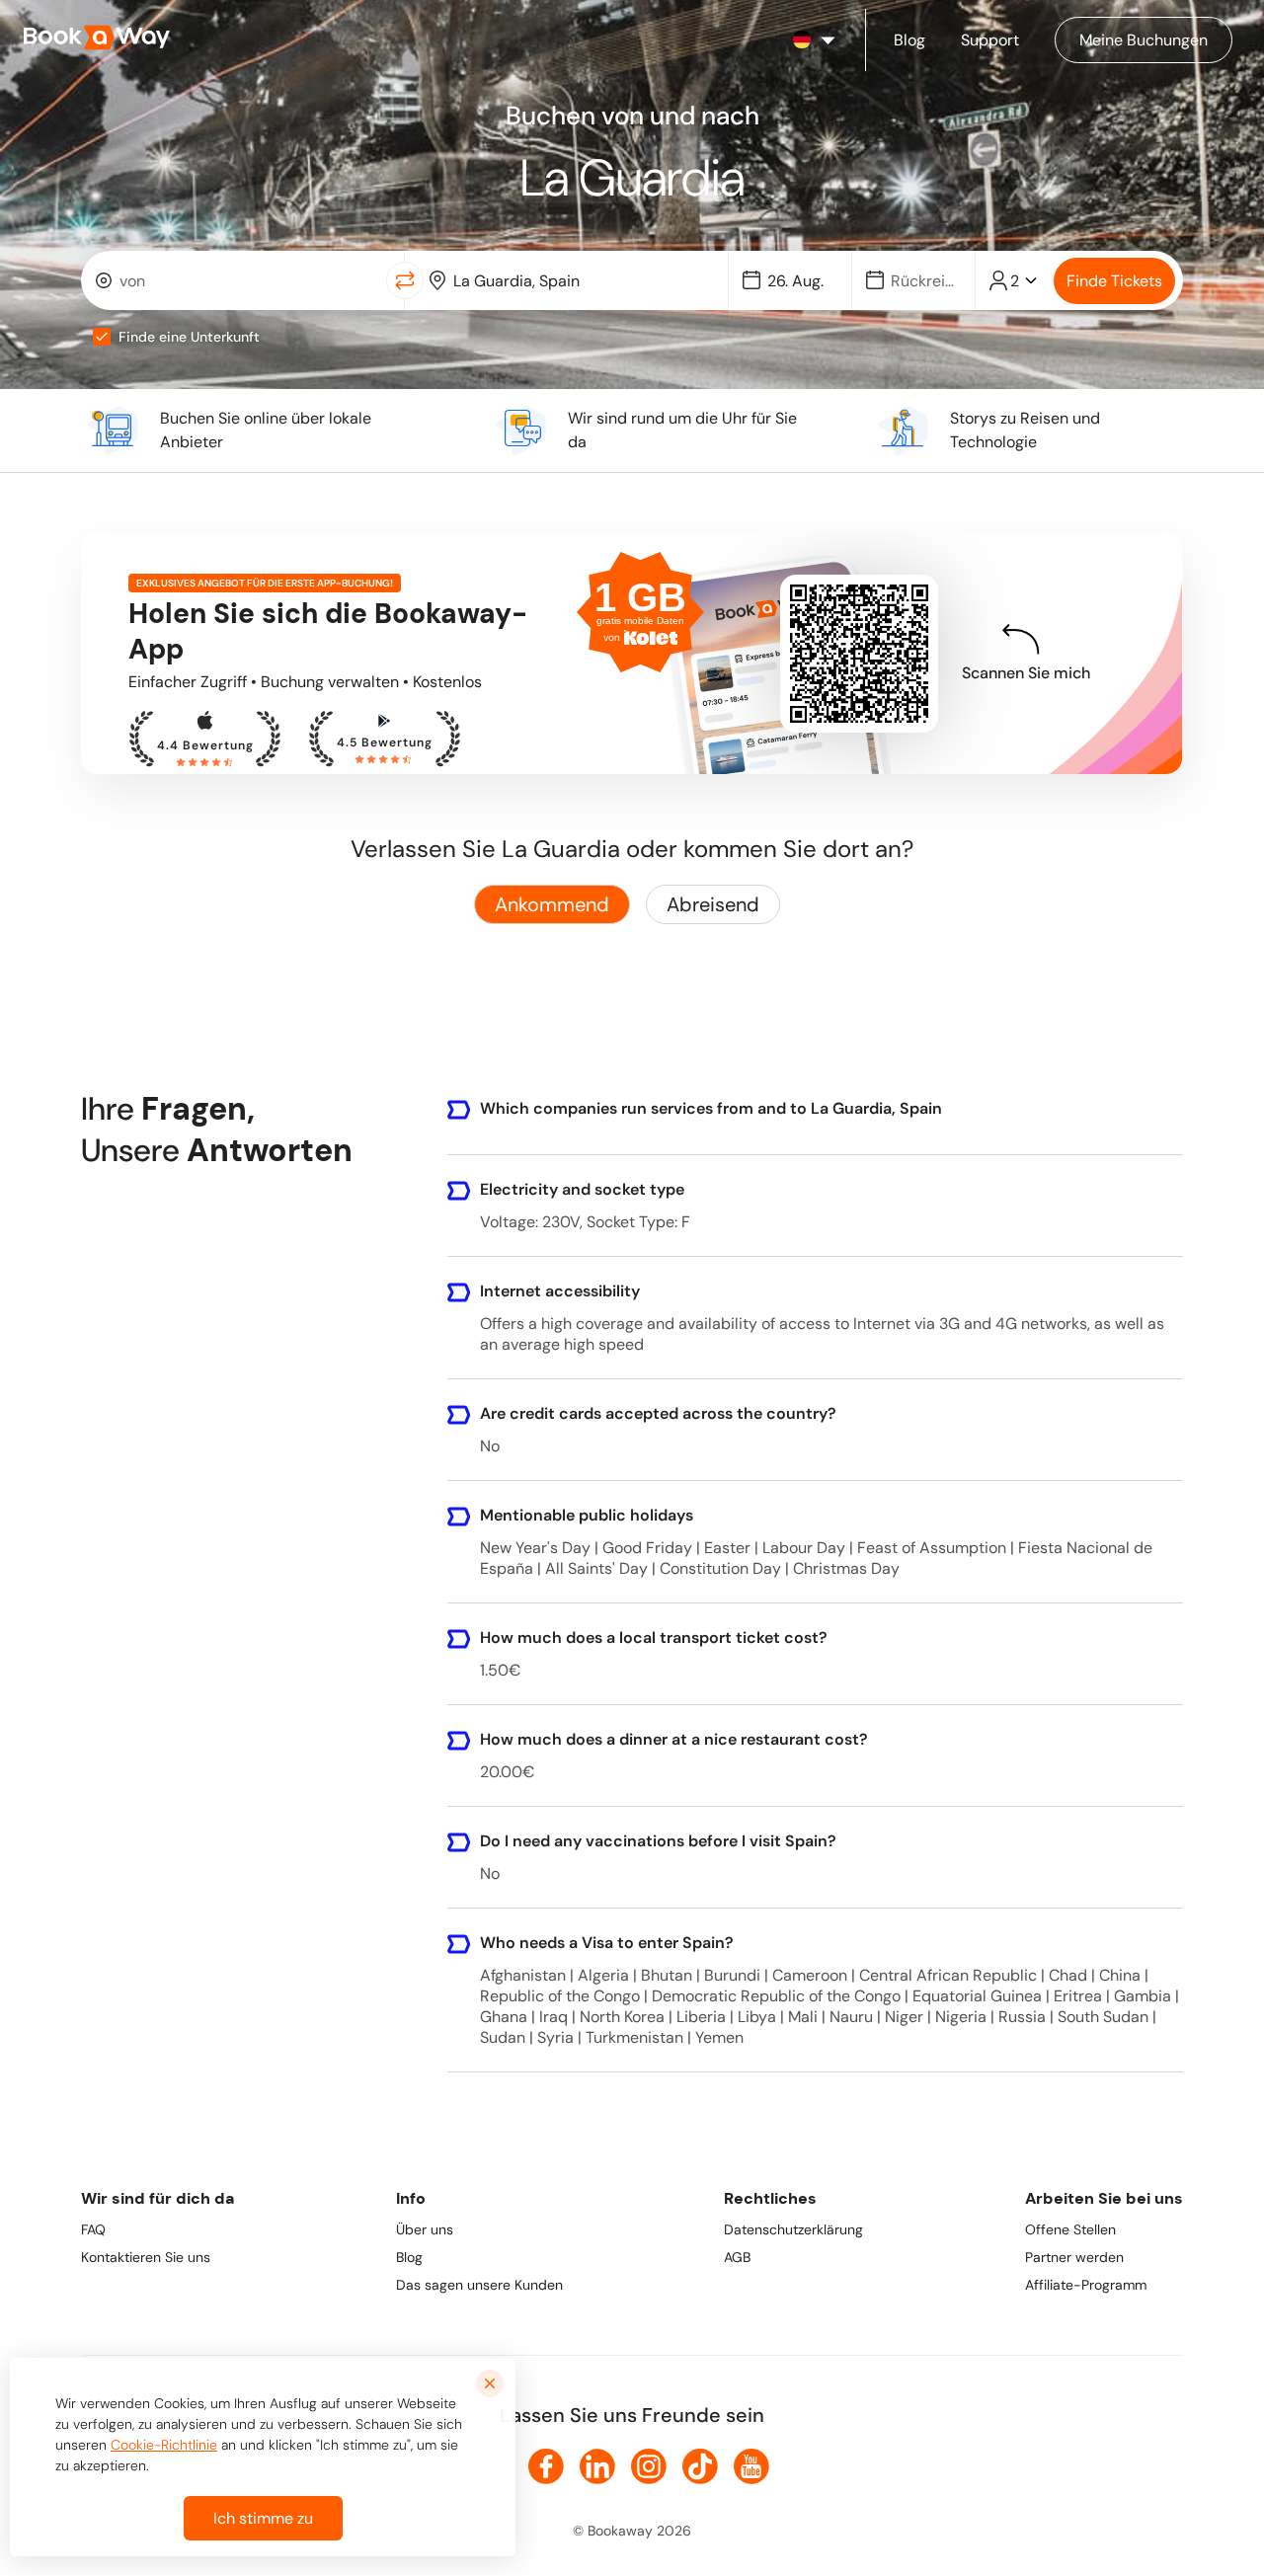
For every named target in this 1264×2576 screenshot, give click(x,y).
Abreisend (713, 904)
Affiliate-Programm (1086, 2285)
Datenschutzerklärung (793, 2229)
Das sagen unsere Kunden (479, 2285)
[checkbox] (102, 337)
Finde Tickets (1114, 281)
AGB (737, 2257)
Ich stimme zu (263, 2518)
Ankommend (552, 904)
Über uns (425, 2229)
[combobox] (237, 280)
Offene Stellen (1070, 2229)
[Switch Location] (405, 280)
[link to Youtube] (751, 2466)
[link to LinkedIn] (597, 2466)
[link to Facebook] (546, 2466)
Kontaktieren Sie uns (146, 2257)
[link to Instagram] (649, 2466)
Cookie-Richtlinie (164, 2445)
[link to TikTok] (700, 2466)
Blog (409, 2257)
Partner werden (1074, 2257)
